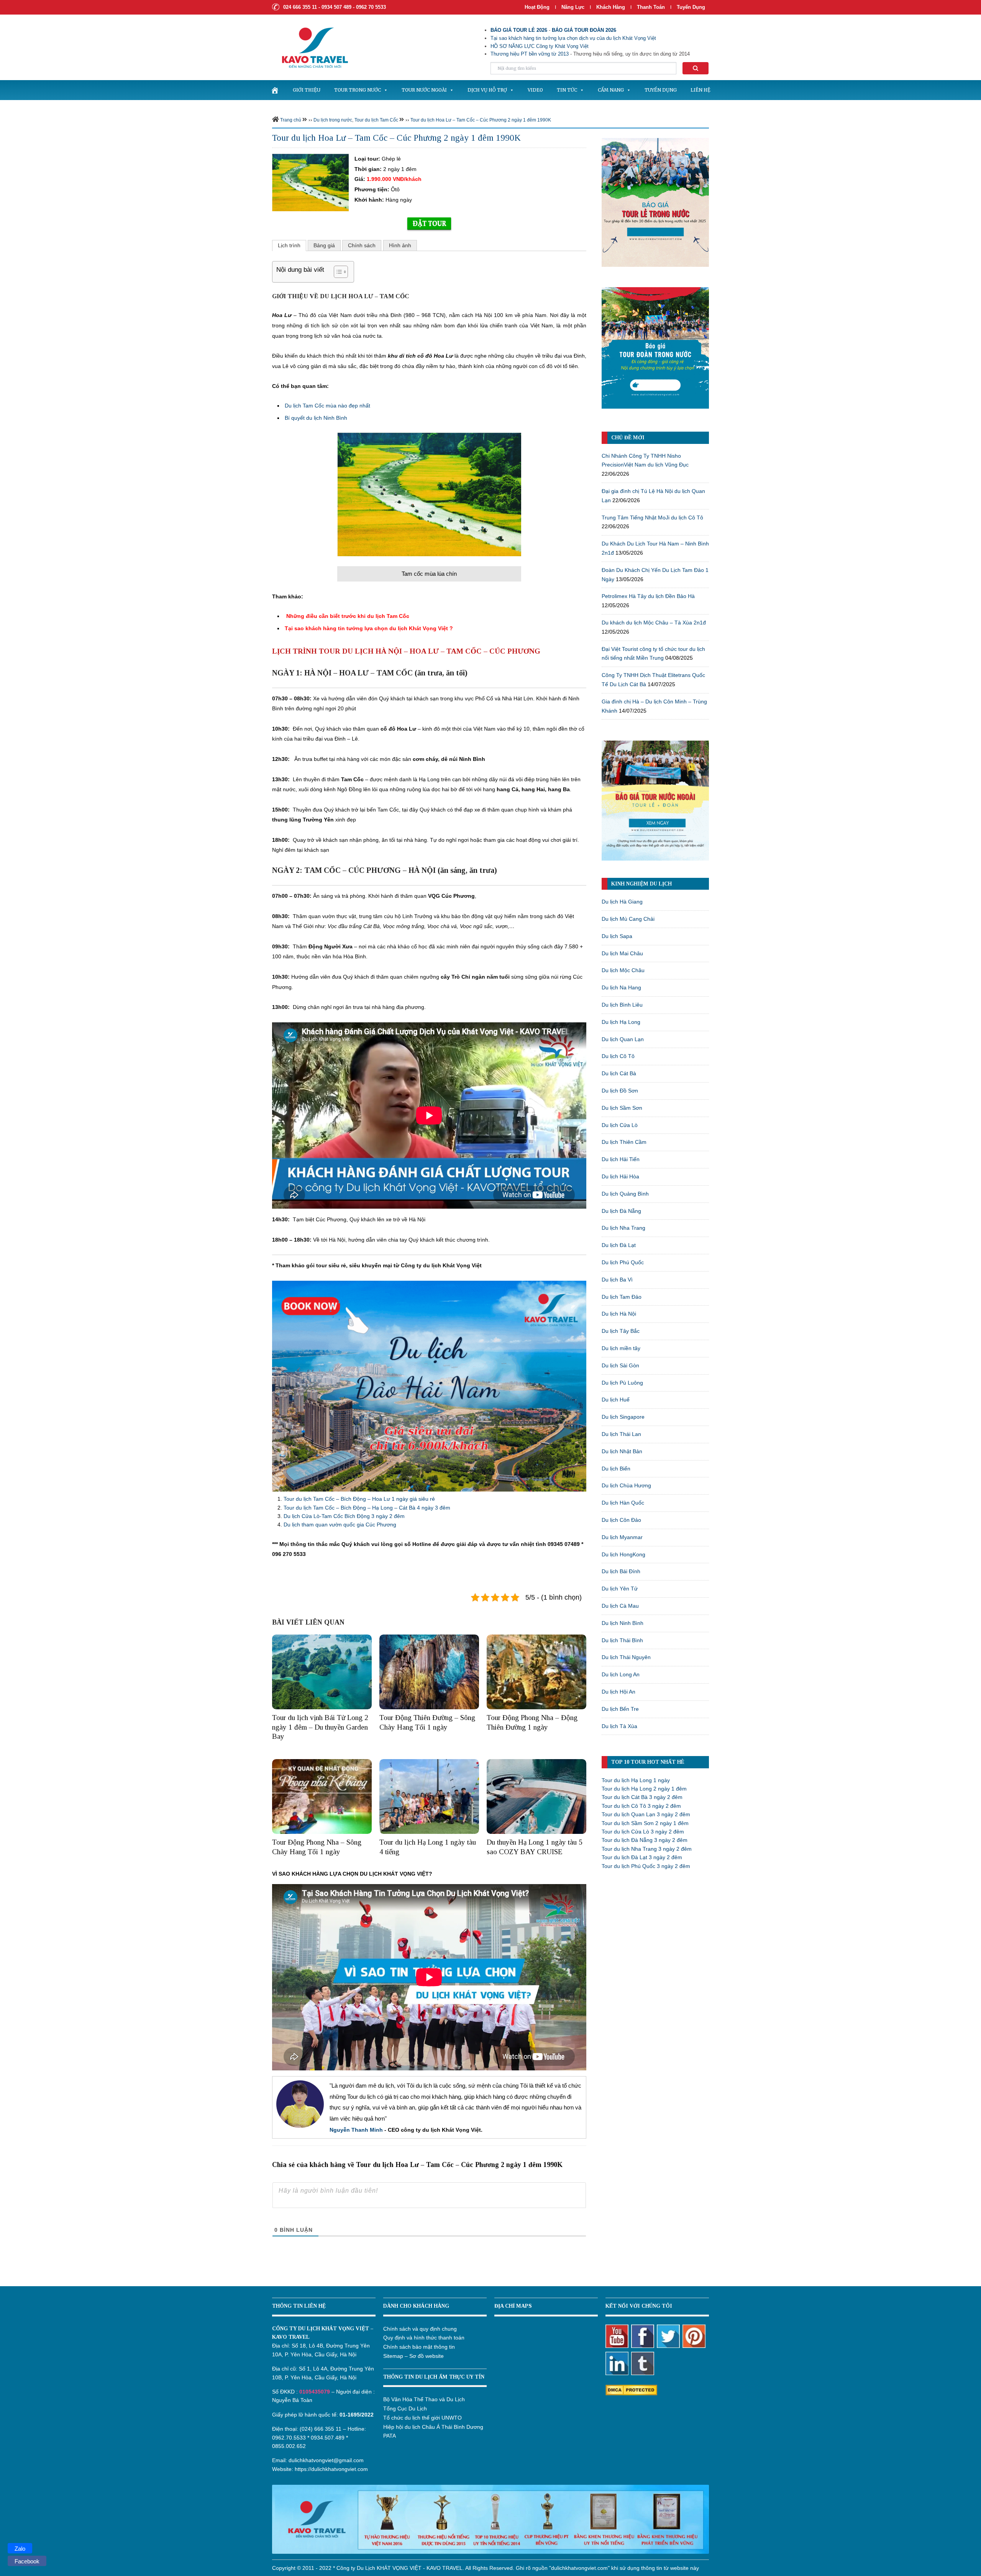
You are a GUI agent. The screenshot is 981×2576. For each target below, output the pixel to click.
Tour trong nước (358, 90)
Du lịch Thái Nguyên (626, 1657)
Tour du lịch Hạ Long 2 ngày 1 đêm (644, 1789)
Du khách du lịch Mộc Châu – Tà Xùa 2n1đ (654, 623)
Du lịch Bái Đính (621, 1571)
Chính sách (362, 245)
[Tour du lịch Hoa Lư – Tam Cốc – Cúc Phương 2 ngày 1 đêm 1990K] (310, 182)
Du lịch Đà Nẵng (621, 1211)
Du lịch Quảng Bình (625, 1194)
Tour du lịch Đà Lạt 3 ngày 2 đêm (642, 1857)
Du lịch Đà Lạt (619, 1245)
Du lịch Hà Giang (622, 902)
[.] (275, 90)
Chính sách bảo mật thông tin (419, 2347)
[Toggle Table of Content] (337, 272)
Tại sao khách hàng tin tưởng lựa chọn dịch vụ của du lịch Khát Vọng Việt (573, 38)
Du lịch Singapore (623, 1417)
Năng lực (573, 7)
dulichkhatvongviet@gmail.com (326, 2460)
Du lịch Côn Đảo (621, 1520)
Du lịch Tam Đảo (622, 1297)
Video (535, 90)
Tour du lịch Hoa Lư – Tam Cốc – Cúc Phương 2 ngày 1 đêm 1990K (481, 120)
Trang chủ (291, 120)
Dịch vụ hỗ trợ (487, 90)
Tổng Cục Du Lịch (405, 2408)
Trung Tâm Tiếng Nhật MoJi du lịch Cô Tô (652, 517)
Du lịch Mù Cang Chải (628, 919)
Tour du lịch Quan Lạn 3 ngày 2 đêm (646, 1814)
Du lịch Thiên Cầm (624, 1142)
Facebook (27, 2561)
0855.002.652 (289, 2446)
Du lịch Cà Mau (620, 1606)
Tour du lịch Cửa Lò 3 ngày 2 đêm (643, 1832)
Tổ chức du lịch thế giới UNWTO (422, 2418)
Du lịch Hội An (618, 1692)
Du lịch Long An (621, 1674)
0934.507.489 (328, 2438)
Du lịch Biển (616, 1469)
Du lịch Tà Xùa (619, 1726)
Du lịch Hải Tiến (621, 1159)
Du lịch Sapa (617, 936)
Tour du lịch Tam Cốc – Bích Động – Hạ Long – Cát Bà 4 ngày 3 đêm (367, 1508)
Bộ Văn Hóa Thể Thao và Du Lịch (424, 2399)
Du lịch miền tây (621, 1348)
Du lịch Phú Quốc (623, 1262)
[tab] (289, 245)
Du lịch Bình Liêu (622, 1005)
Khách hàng (611, 7)
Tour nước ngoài (424, 90)
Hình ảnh (400, 245)
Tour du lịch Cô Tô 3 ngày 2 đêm (641, 1806)
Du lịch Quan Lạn (623, 1039)
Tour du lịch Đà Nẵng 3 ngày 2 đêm (645, 1840)
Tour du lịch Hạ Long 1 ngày (636, 1780)
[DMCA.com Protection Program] (631, 2389)
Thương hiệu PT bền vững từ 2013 (530, 54)
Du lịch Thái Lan (621, 1434)
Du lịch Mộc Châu (623, 970)
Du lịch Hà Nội (619, 1314)
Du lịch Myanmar (622, 1537)
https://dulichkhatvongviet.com (331, 2469)
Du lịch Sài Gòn (620, 1365)
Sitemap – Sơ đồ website (413, 2356)
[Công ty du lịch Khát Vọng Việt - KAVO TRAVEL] (310, 47)
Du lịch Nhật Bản (622, 1451)
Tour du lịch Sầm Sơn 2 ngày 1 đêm (645, 1823)
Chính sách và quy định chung (420, 2329)
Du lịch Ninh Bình (623, 1623)
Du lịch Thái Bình (622, 1640)
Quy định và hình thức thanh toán (424, 2338)
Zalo (20, 2549)
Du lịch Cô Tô (618, 1056)
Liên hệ (700, 90)
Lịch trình (289, 245)
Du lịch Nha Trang (623, 1228)
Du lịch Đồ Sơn (620, 1091)
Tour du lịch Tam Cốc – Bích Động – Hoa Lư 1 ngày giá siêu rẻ (359, 1499)
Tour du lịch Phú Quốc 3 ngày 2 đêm (646, 1866)
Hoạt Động (537, 7)
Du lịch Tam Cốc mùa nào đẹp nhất (327, 406)
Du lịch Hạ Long (621, 1022)
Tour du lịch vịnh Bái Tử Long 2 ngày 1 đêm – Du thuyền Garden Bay (320, 1727)
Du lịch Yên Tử (620, 1589)
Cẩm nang (611, 90)
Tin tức (567, 90)
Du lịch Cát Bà (619, 1073)
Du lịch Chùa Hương (626, 1485)
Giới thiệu (307, 90)
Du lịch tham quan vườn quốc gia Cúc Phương (340, 1525)
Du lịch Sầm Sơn (622, 1108)
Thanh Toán (652, 7)
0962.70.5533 (289, 2438)
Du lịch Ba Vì (617, 1280)
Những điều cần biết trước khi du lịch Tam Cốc (348, 616)
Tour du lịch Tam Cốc (376, 120)
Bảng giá (324, 245)
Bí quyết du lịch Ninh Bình (316, 418)
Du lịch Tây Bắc (621, 1331)
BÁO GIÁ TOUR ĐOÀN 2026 (584, 30)
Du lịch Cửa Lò (620, 1125)
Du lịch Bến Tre (620, 1709)
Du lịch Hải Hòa (620, 1176)
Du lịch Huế (616, 1400)
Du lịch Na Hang (621, 987)
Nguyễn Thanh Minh (356, 2130)
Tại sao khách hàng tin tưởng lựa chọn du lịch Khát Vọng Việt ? (370, 628)
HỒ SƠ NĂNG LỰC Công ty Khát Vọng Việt (540, 46)
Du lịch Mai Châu (622, 953)
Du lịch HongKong (623, 1554)
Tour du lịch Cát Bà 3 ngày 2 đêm (642, 1797)
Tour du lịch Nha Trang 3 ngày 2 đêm (647, 1849)
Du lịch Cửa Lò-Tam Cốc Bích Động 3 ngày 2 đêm (344, 1516)
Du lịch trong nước (333, 120)
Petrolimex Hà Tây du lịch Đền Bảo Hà (648, 596)
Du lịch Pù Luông (622, 1383)
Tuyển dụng (691, 7)
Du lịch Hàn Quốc (623, 1503)
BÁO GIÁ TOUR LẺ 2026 (519, 30)
